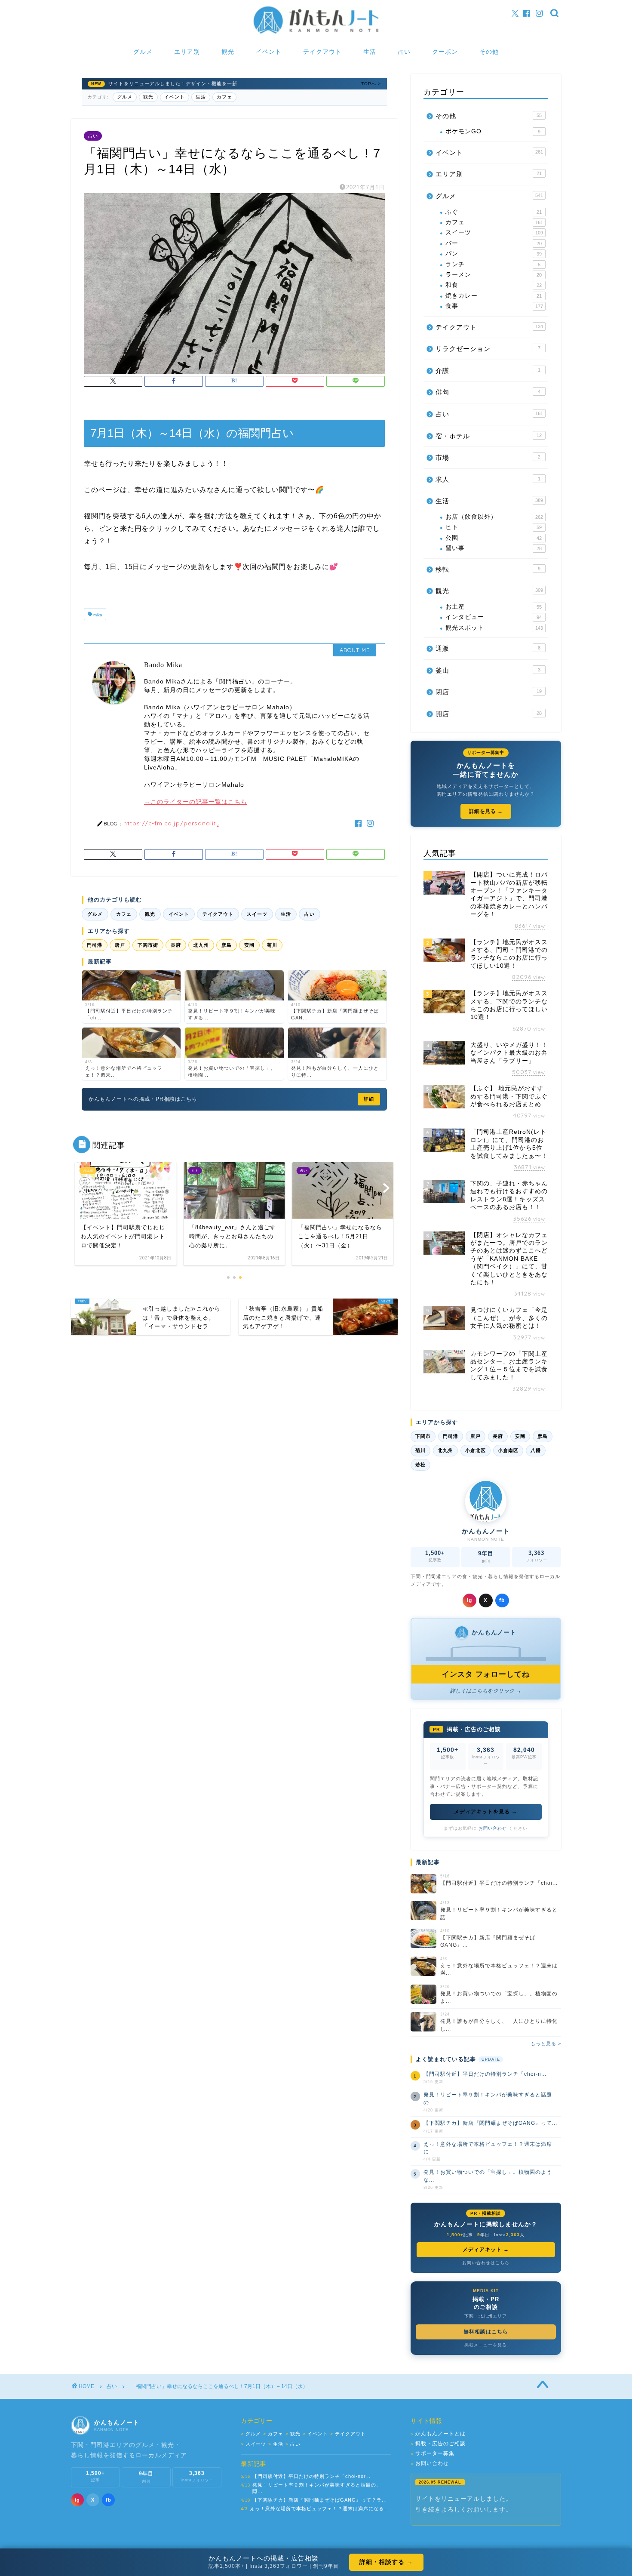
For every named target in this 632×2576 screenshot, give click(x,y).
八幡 (536, 1450)
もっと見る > (546, 2044)
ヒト (494, 527)
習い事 (494, 548)
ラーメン (494, 275)
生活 (370, 52)
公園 (494, 538)
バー (494, 243)
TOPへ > (371, 84)
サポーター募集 (433, 2454)
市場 (488, 457)
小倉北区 (476, 1450)
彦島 (227, 945)
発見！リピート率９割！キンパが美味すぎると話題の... (488, 2098)
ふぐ (494, 212)
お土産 (494, 607)
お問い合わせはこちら (486, 2263)
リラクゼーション (488, 349)
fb (502, 1600)
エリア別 (187, 52)
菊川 (272, 945)
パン (494, 254)
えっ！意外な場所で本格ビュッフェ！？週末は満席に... (488, 2148)
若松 (420, 1465)
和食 (494, 285)
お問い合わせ (493, 1828)
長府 (176, 945)
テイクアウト (322, 52)
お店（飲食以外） (494, 517)
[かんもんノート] (316, 33)
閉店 (489, 692)
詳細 (369, 1099)
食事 (494, 306)
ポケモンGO (493, 131)
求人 (488, 479)
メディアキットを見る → (486, 1812)
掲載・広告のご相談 (438, 2444)
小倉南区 (508, 1450)
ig (469, 1600)
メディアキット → (486, 2250)
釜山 (488, 670)
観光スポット (494, 628)
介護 (488, 371)
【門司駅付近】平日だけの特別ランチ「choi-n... (485, 2074)
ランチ (493, 264)
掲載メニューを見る (486, 2345)
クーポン (445, 52)
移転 (488, 569)
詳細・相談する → (386, 2562)
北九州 (201, 945)
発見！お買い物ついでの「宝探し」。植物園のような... (488, 2176)
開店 (489, 714)
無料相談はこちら (486, 2332)
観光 (228, 52)
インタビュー (494, 617)
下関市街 (148, 945)
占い (404, 52)
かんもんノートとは (438, 2434)
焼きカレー (494, 296)
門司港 (95, 945)
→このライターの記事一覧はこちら (196, 802)
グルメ (143, 52)
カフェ (224, 97)
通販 (488, 648)
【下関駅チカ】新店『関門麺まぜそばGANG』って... (490, 2123)
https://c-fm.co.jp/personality (172, 823)
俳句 (488, 392)
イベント (269, 52)
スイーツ (257, 914)
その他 (489, 52)
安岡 (249, 945)
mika (97, 615)
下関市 (423, 1436)
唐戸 (120, 945)
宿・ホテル (489, 436)
